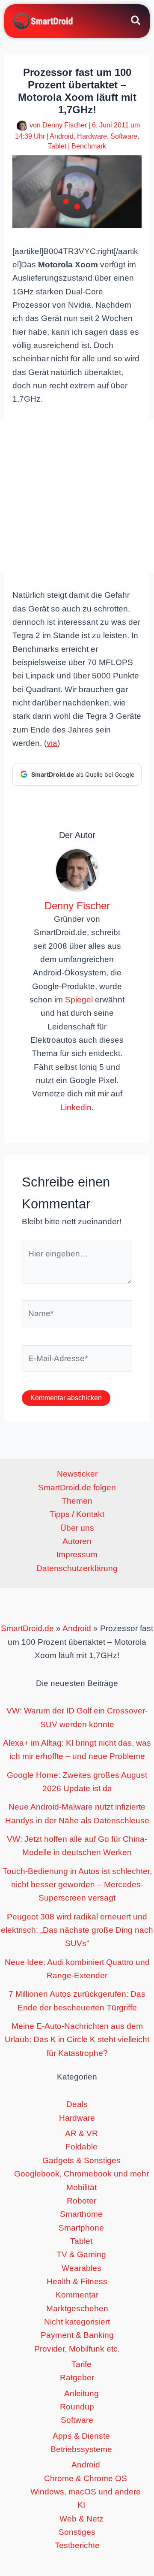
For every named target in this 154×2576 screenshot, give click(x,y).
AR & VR (81, 2133)
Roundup (77, 2407)
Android (62, 136)
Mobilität (81, 2187)
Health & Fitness (77, 2281)
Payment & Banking (77, 2335)
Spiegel (79, 1000)
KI (81, 2505)
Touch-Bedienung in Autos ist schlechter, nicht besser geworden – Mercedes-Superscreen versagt (77, 1885)
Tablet (57, 146)
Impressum (77, 1554)
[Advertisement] (77, 496)
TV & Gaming (81, 2254)
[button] (136, 22)
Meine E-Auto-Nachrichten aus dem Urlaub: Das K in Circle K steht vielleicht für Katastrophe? (77, 2040)
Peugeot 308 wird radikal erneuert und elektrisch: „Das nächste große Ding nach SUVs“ (77, 1930)
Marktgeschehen (77, 2308)
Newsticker (77, 1474)
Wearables (81, 2268)
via (52, 743)
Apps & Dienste (81, 2436)
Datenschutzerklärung (77, 1568)
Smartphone (81, 2228)
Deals (77, 2104)
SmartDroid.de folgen (77, 1488)
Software (124, 136)
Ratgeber (77, 2378)
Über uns (77, 1528)
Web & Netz (81, 2519)
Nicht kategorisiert (77, 2322)
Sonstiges (77, 2532)
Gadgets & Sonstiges (81, 2160)
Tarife (81, 2364)
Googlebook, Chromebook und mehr (81, 2174)
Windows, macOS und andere (86, 2492)
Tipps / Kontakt (77, 1514)
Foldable (81, 2147)
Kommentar (77, 2295)
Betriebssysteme (81, 2449)
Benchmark (89, 146)
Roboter (81, 2201)
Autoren (77, 1541)
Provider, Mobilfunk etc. (77, 2349)
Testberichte (77, 2545)
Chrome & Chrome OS (86, 2478)
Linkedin (76, 1107)
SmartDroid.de (27, 1628)
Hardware (92, 136)
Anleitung (81, 2393)
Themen (77, 1501)
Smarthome (81, 2214)
